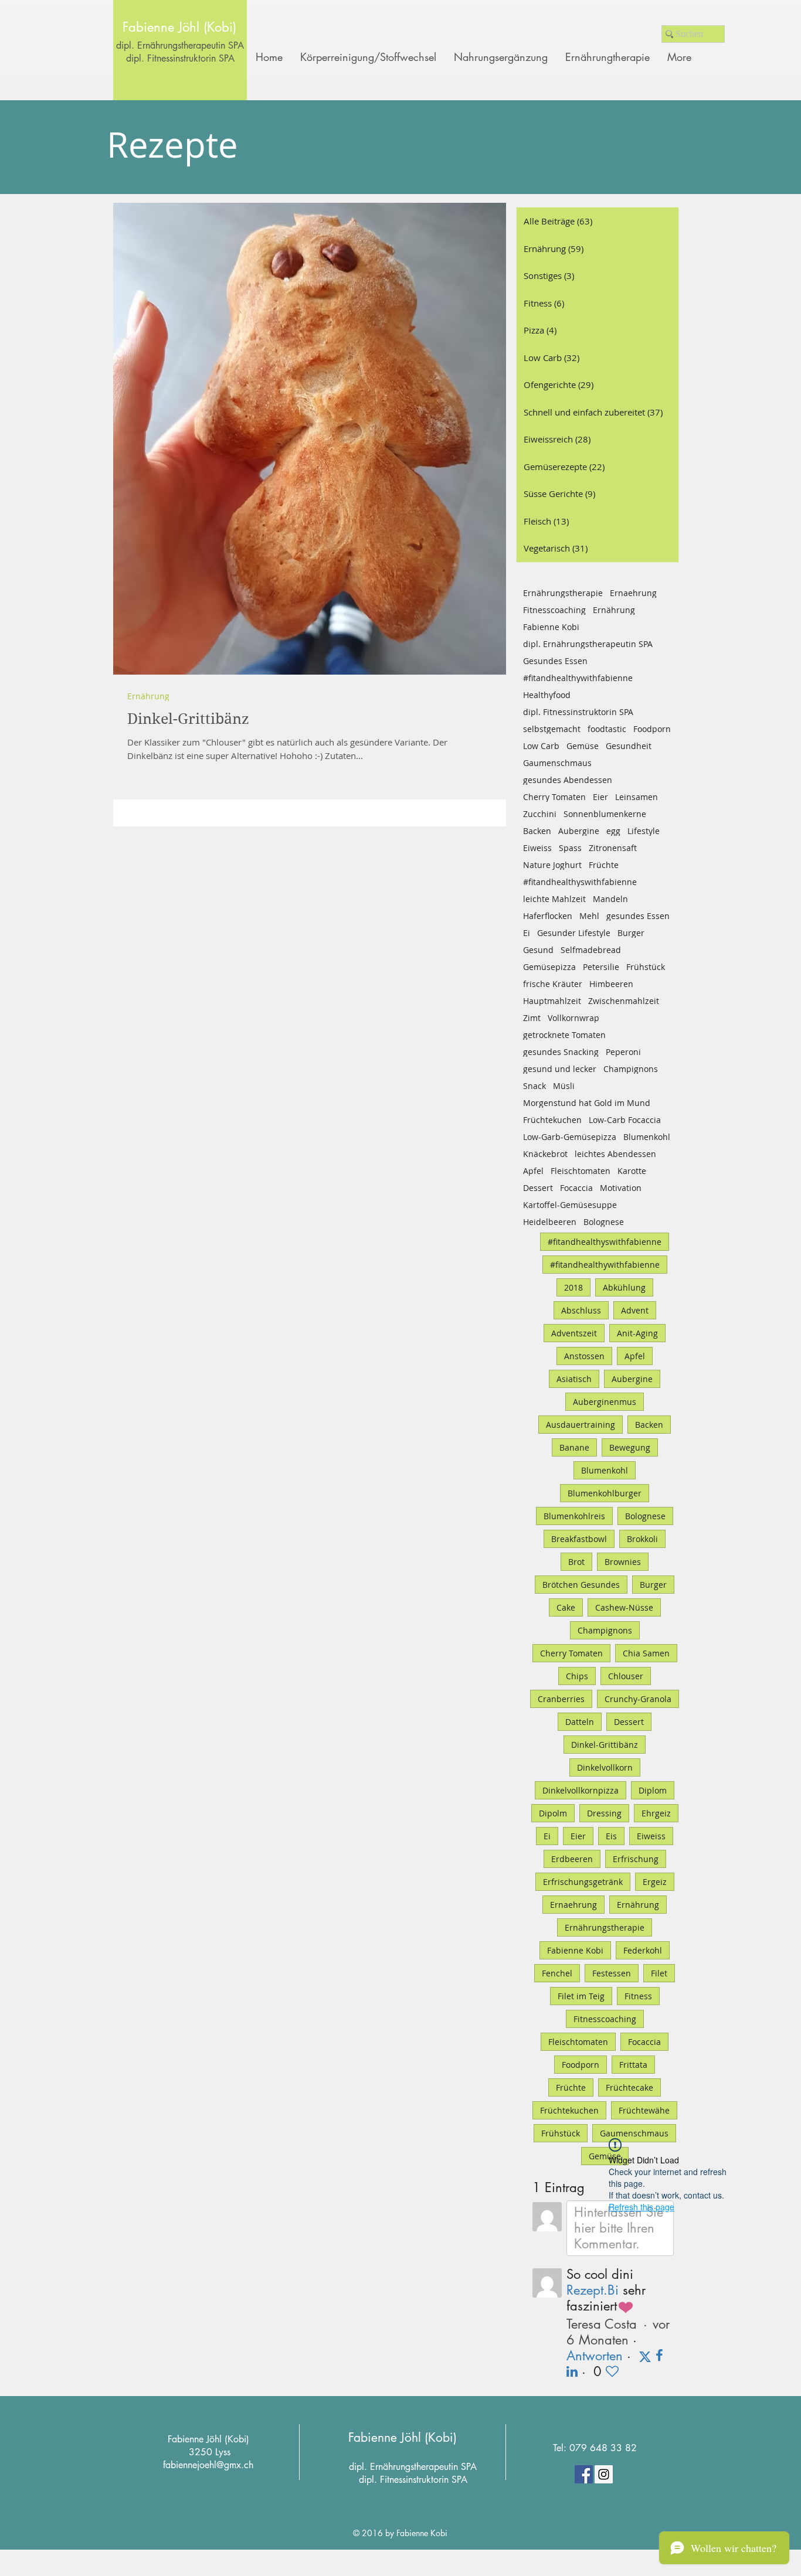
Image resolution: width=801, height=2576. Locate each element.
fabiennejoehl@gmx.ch (208, 2465)
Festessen (612, 1973)
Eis (611, 1836)
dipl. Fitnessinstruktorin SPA (578, 712)
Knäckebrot (545, 1154)
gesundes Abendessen (568, 780)
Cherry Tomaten (554, 797)
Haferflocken (548, 916)
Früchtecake (629, 2087)
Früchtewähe (644, 2110)
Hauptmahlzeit (552, 1001)
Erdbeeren (572, 1859)
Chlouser (626, 1676)
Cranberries (561, 1699)
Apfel (533, 1171)
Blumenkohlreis (574, 1516)
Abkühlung (624, 1287)
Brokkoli (642, 1539)
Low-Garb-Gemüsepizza (570, 1137)
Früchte (604, 865)
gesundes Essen (638, 916)
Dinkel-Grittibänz (605, 1745)
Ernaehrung (633, 593)
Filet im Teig (581, 1996)
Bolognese (604, 1222)
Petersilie (601, 967)
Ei (527, 933)
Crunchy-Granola (638, 1699)
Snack (534, 1086)
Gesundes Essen (555, 661)
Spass (570, 848)
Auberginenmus (605, 1402)
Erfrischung (636, 1859)
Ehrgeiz (656, 1813)
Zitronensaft (613, 848)
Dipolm (553, 1813)
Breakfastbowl (579, 1539)
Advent (635, 1310)
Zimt (532, 1018)
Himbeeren (611, 984)
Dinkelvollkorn (605, 1767)
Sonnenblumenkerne (605, 814)
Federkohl (643, 1950)
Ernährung (148, 696)
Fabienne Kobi (551, 627)
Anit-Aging (637, 1333)
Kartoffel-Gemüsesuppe (570, 1205)
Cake (566, 1607)
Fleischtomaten (581, 1171)
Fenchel (557, 1973)
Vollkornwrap (573, 1018)
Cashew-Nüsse (624, 1607)
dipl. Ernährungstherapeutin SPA (180, 45)
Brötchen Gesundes (581, 1585)
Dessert (538, 1188)
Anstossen (584, 1356)
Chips (577, 1676)
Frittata (633, 2065)
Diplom (653, 1790)
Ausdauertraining (581, 1425)
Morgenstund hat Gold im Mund (587, 1103)
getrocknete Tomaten (564, 1035)
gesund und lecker (560, 1069)
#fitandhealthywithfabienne (578, 678)
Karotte (632, 1171)
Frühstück (646, 967)
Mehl (589, 916)
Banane (574, 1447)
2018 (573, 1287)
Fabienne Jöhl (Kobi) (403, 2437)
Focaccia (576, 1188)
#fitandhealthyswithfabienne (580, 882)
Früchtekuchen (552, 1120)
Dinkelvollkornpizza (581, 1790)
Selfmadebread (591, 950)
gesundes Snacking (561, 1052)
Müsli (564, 1086)
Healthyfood (547, 695)
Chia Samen (646, 1653)
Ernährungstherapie (563, 593)
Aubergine (579, 831)
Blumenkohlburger (605, 1493)
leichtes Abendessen (615, 1154)
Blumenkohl (647, 1137)
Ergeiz (655, 1882)
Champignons (631, 1069)
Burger (631, 933)
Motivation (621, 1188)
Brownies (623, 1562)
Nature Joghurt (552, 865)
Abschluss (581, 1310)
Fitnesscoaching (554, 610)
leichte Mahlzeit (554, 899)
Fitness (638, 1996)
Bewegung (630, 1447)
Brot (576, 1562)
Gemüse (583, 746)
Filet (659, 1973)
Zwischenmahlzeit (624, 1001)
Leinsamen (637, 797)
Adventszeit (574, 1333)
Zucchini (540, 814)
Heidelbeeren (550, 1222)
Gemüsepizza (549, 967)
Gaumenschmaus (557, 763)
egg (613, 831)
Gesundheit (629, 746)
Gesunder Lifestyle (574, 933)
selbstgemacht (552, 729)
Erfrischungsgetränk (583, 1882)
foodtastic (607, 729)
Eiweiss (537, 848)
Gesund (538, 950)
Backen (537, 831)
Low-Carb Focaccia (625, 1120)
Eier (600, 797)
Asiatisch (574, 1379)
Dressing (604, 1813)
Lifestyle (644, 831)
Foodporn (652, 729)
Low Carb (541, 746)
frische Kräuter (553, 984)
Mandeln (610, 899)
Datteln (580, 1722)
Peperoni (623, 1052)
